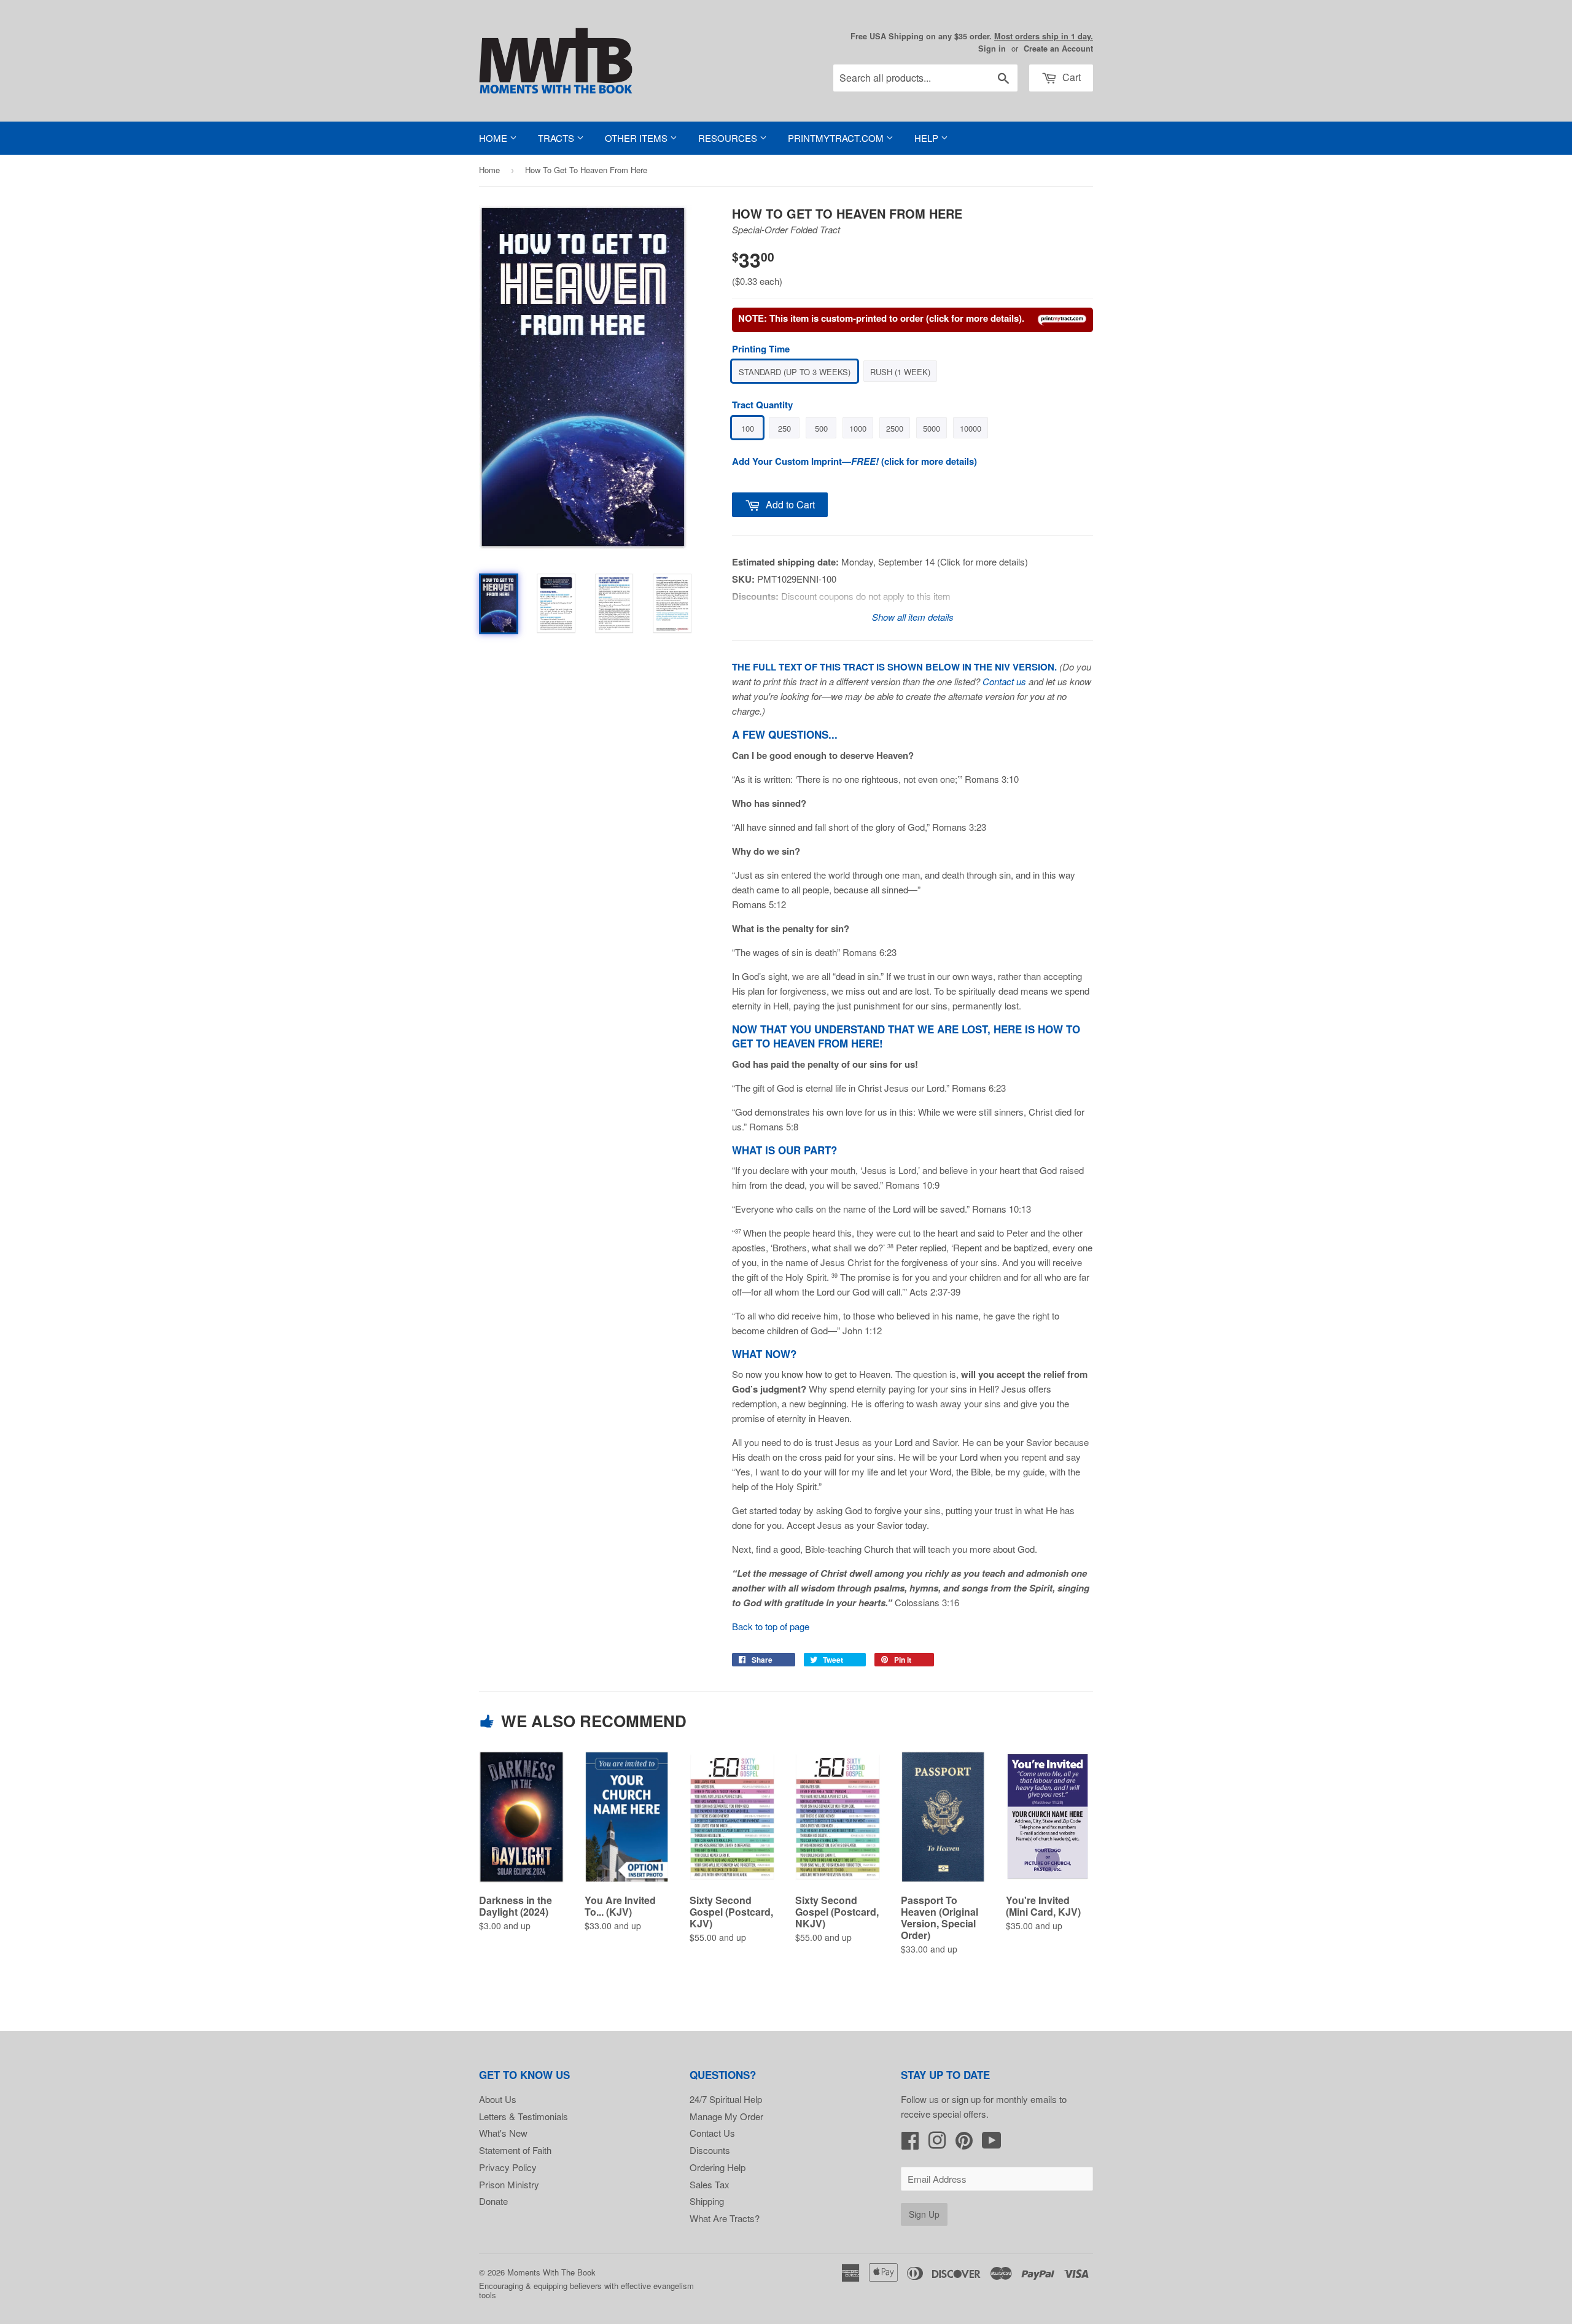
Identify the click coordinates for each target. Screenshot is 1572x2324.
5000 (932, 428)
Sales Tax (710, 2184)
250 (784, 428)
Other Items (637, 138)
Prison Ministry (509, 2184)
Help (928, 138)
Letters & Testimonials (523, 2116)
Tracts (557, 138)
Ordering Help (718, 2167)
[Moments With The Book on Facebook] (910, 2144)
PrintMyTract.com (837, 138)
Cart (1070, 77)
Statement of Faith (515, 2150)
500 (821, 428)
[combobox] (925, 78)
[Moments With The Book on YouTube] (992, 2144)
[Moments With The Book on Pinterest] (964, 2144)
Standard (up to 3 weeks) (795, 372)
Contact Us (712, 2133)
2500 (895, 428)
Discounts (710, 2150)
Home (494, 138)
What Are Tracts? (725, 2218)
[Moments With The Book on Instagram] (937, 2144)
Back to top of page (771, 1626)
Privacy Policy (508, 2167)
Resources (729, 138)
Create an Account (1058, 49)
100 (748, 428)
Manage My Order (726, 2116)
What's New (503, 2133)
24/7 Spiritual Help (726, 2099)
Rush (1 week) (900, 372)
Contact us (1004, 681)
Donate (493, 2201)
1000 (858, 428)
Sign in (992, 49)
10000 (971, 428)
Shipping (707, 2201)
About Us (498, 2099)
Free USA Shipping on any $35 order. (972, 36)
